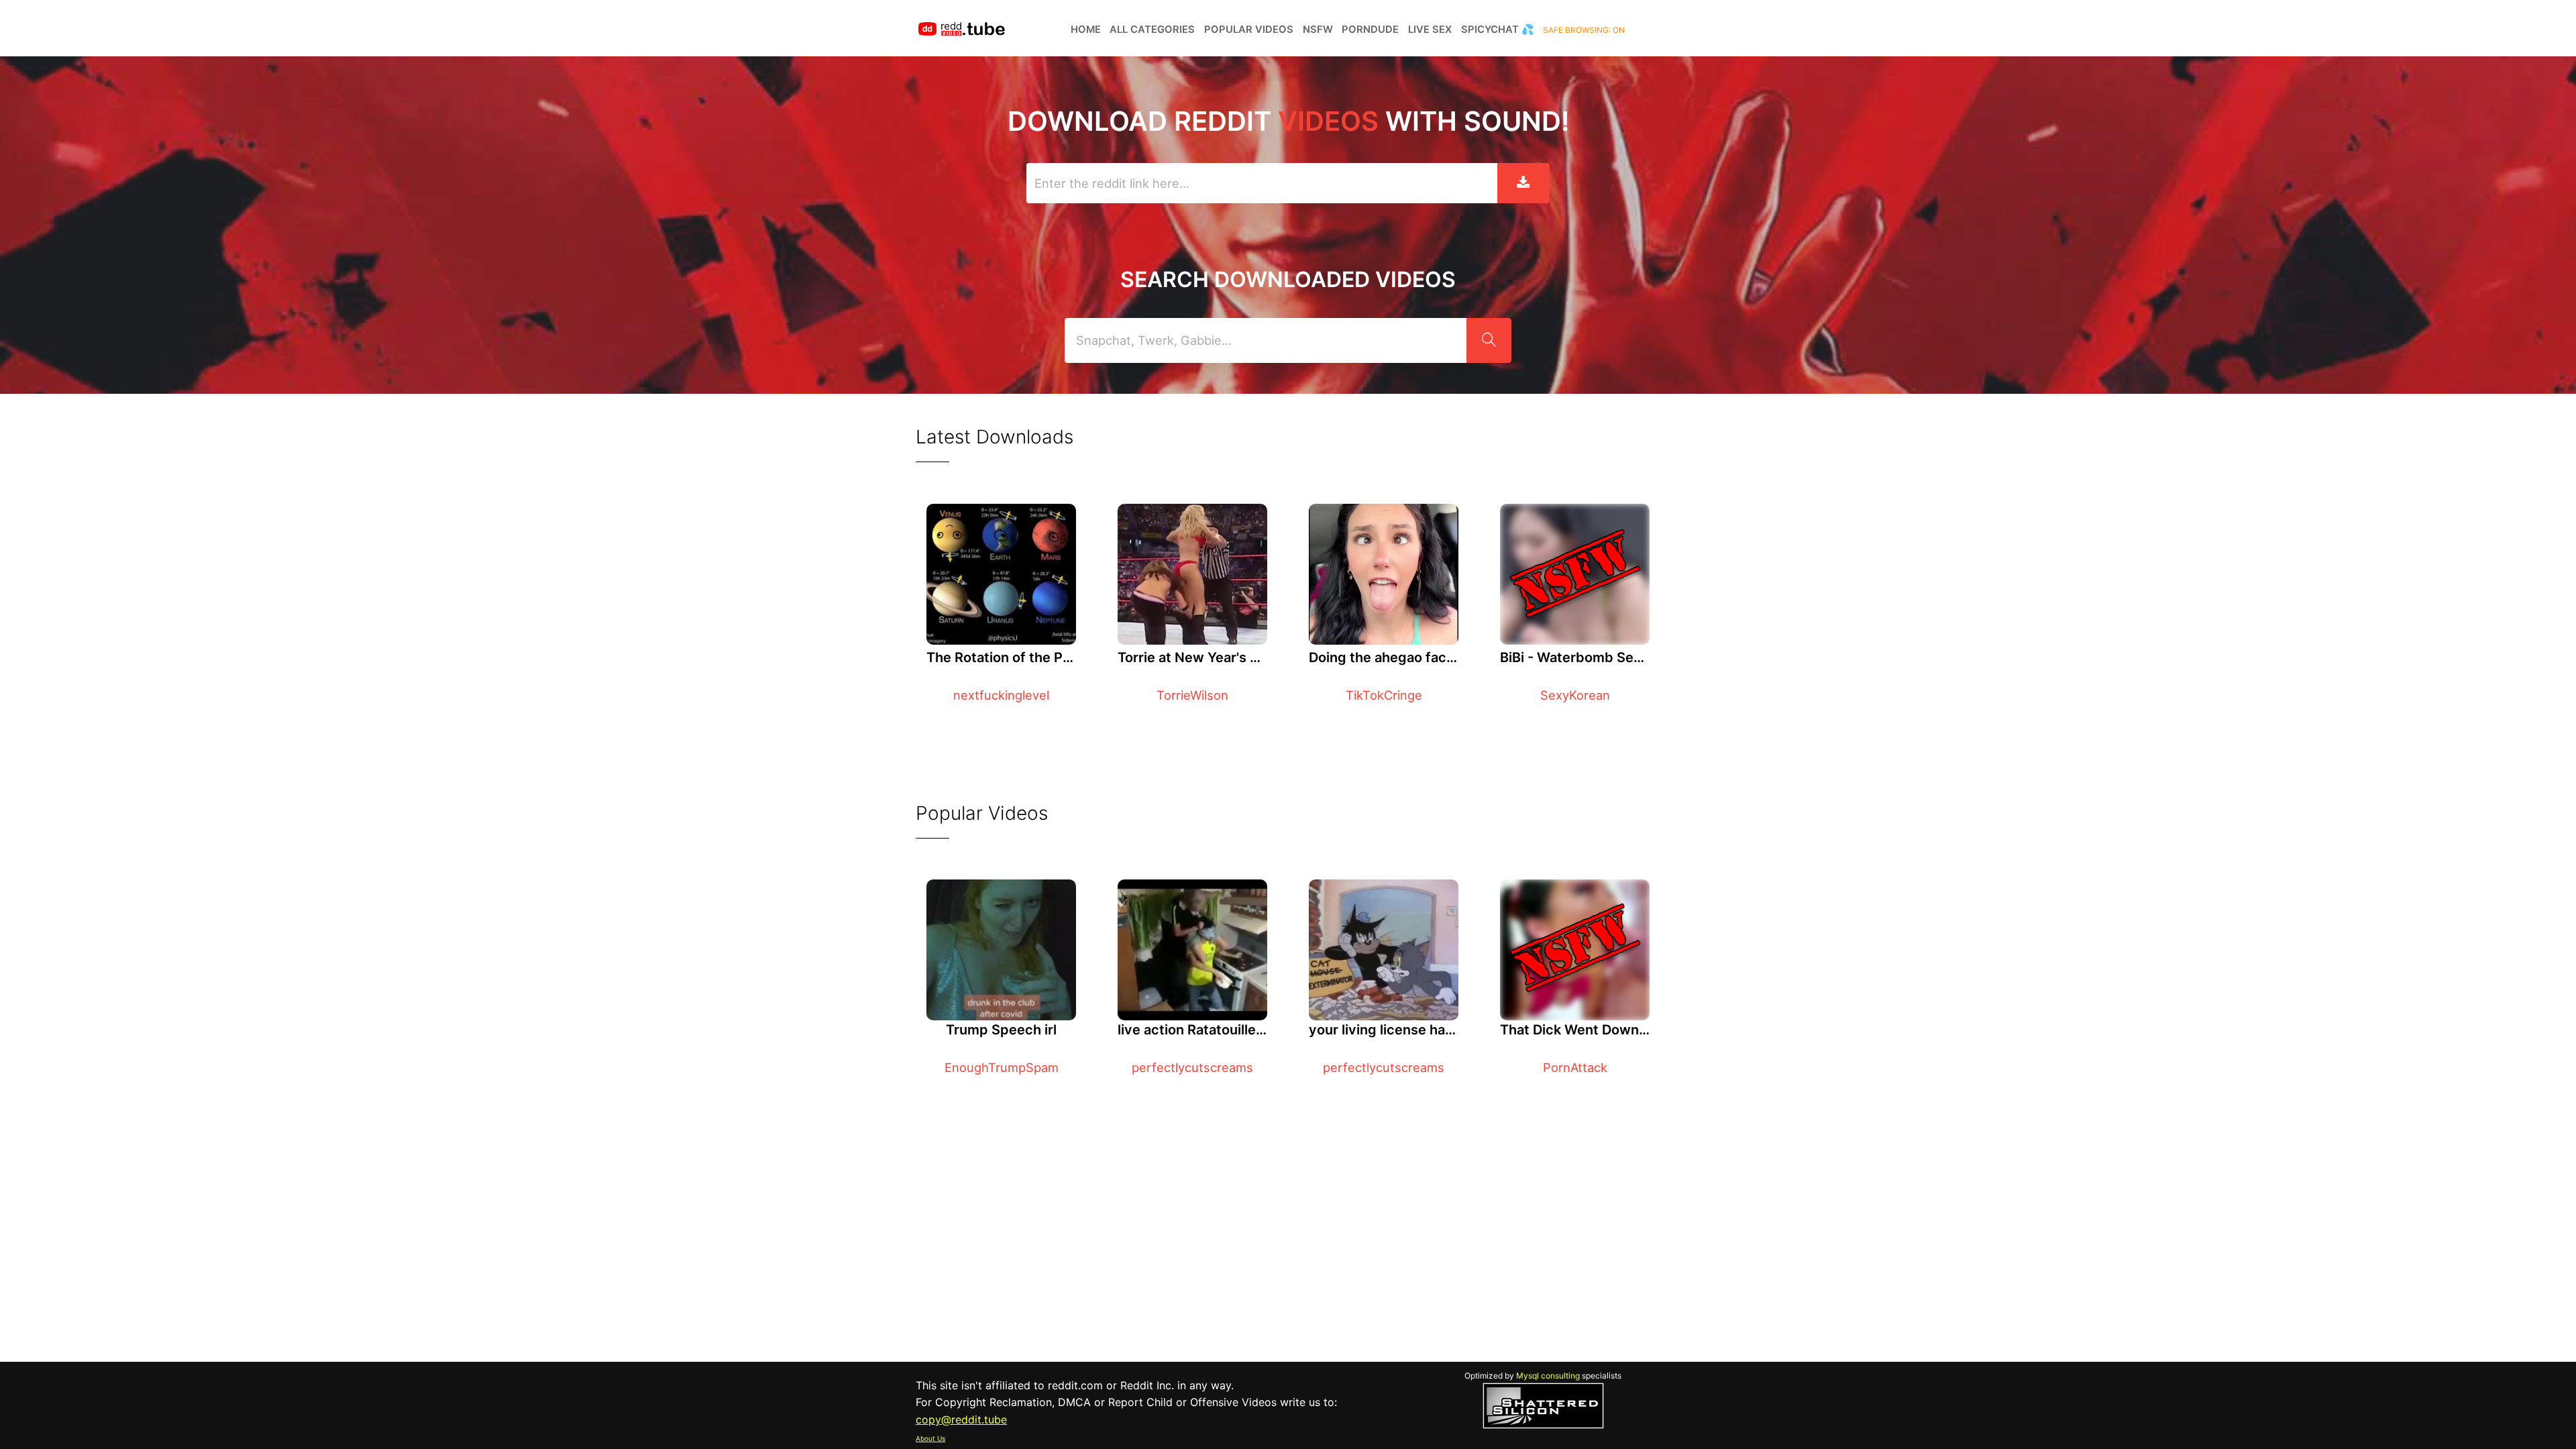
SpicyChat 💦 (1498, 30)
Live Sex (1430, 30)
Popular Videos (1249, 30)
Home (1086, 30)
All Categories (1152, 30)
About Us (930, 1438)
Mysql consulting (1548, 1376)
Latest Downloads (995, 437)
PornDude (1370, 30)
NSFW (1318, 30)
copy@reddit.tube (961, 1419)
